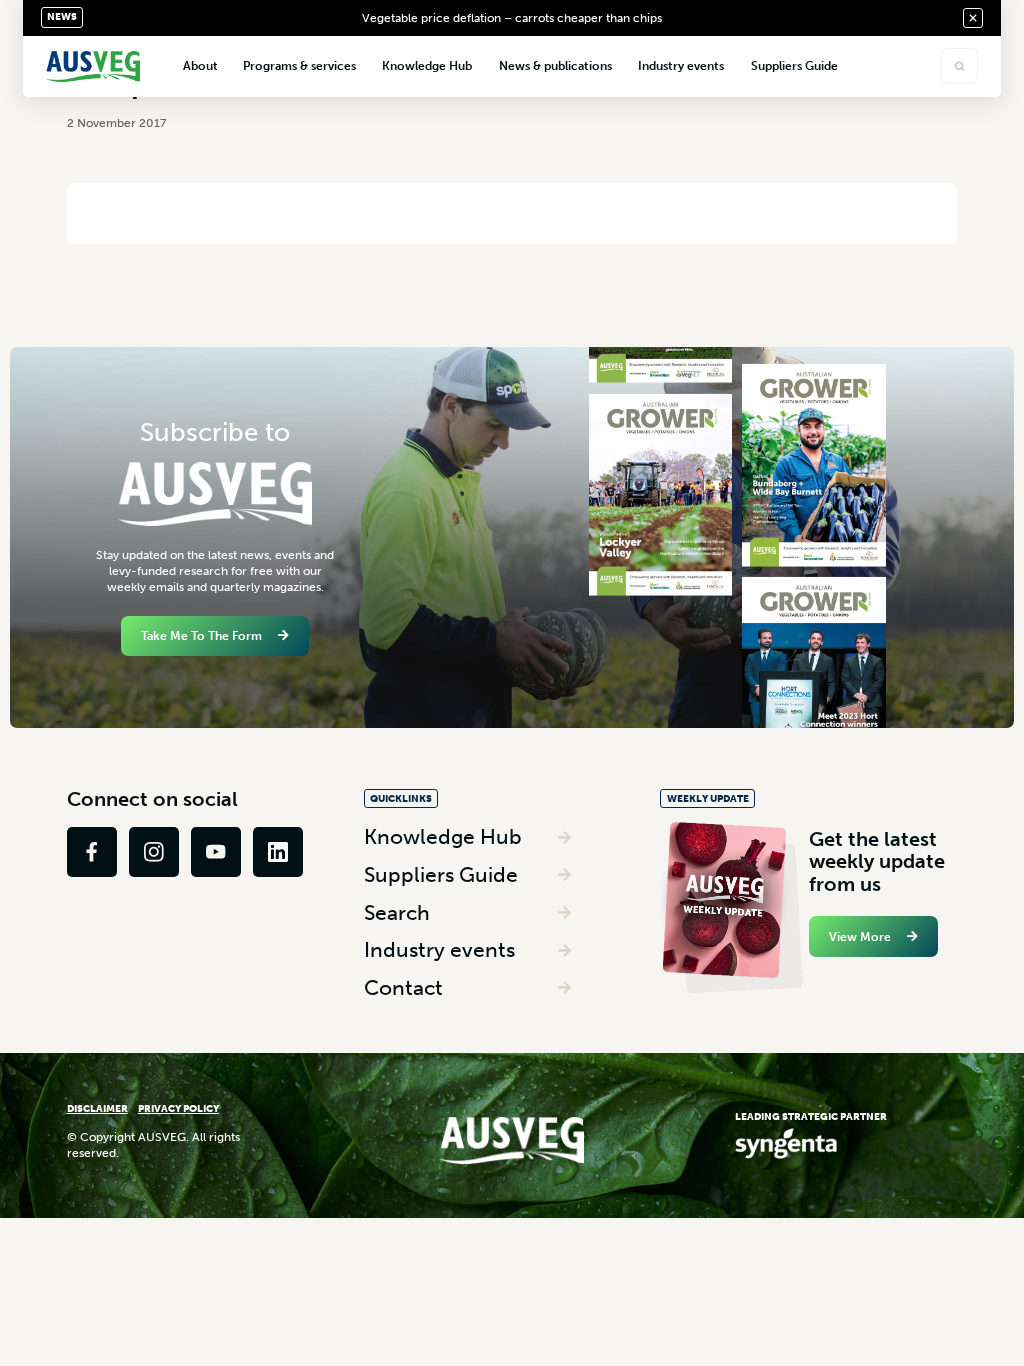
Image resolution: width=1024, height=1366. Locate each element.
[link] (92, 852)
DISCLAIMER (97, 1108)
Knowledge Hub (443, 836)
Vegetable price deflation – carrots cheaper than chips (512, 18)
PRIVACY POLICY (178, 1108)
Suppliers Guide (441, 874)
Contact (403, 987)
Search (397, 912)
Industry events (439, 949)
